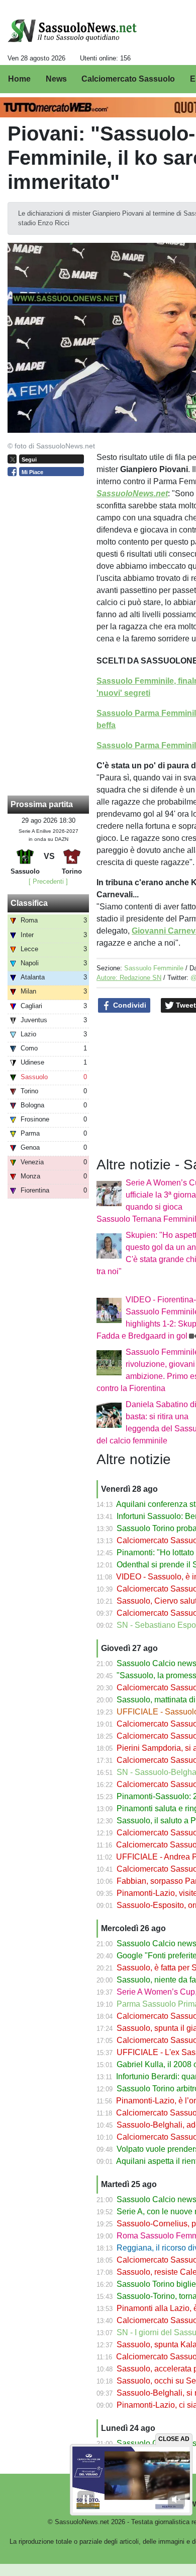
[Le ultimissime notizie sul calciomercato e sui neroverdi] (72, 31)
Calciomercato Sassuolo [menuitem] (128, 79)
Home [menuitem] (19, 79)
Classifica (29, 903)
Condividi (129, 1005)
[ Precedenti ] (48, 881)
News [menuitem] (56, 79)
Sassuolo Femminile (154, 968)
